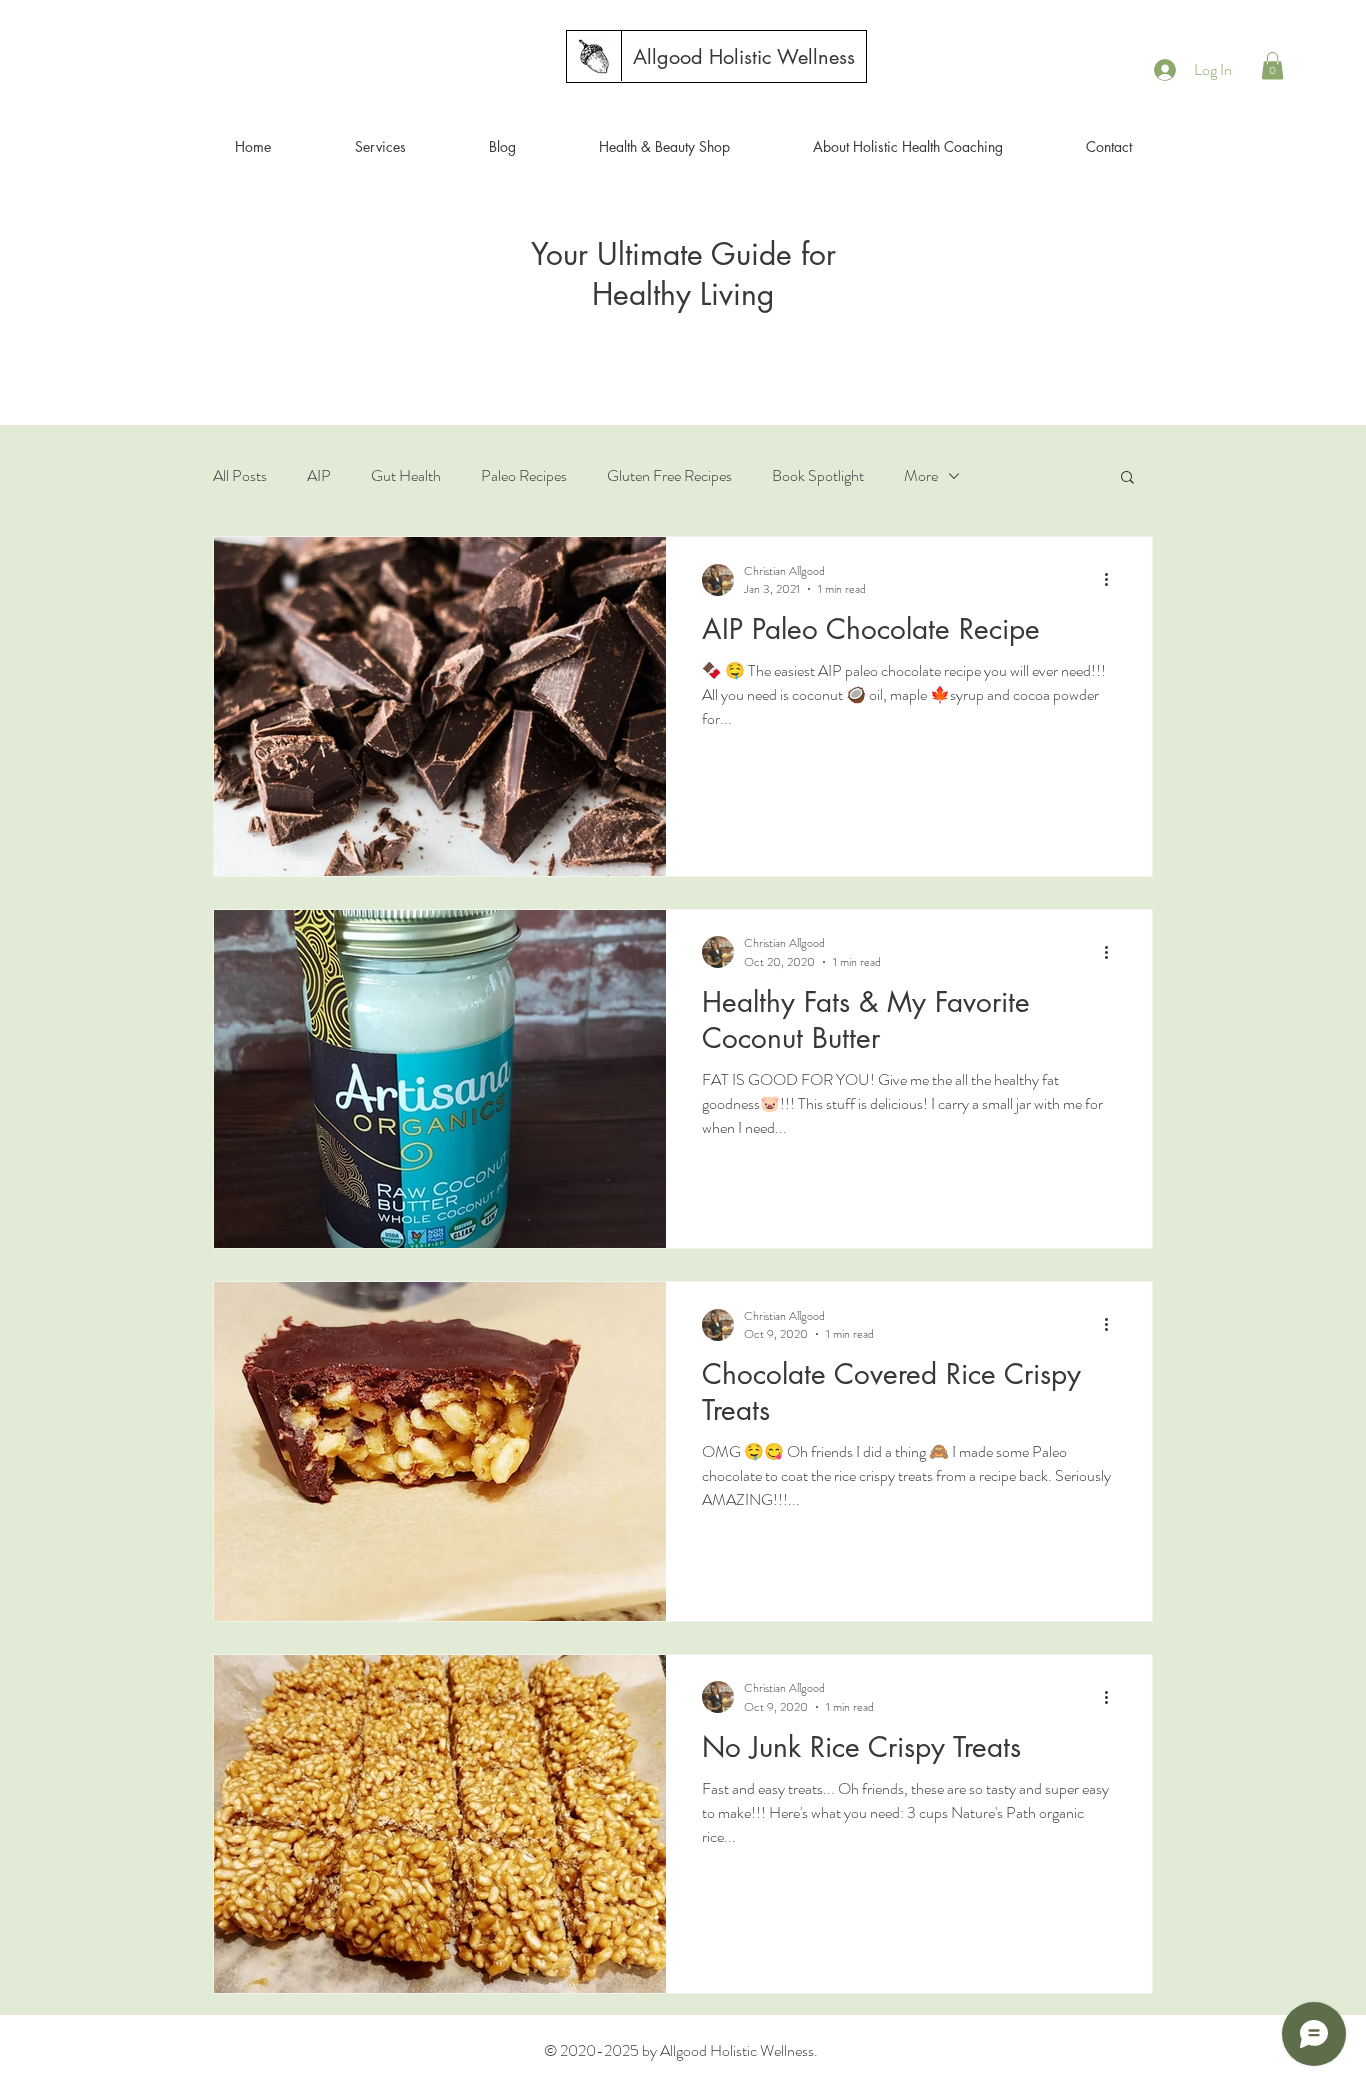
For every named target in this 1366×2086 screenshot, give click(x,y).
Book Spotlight (818, 476)
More (921, 476)
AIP (319, 476)
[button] (1272, 65)
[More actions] (1113, 580)
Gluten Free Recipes (669, 476)
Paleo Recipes (524, 476)
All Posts (240, 476)
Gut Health (406, 476)
